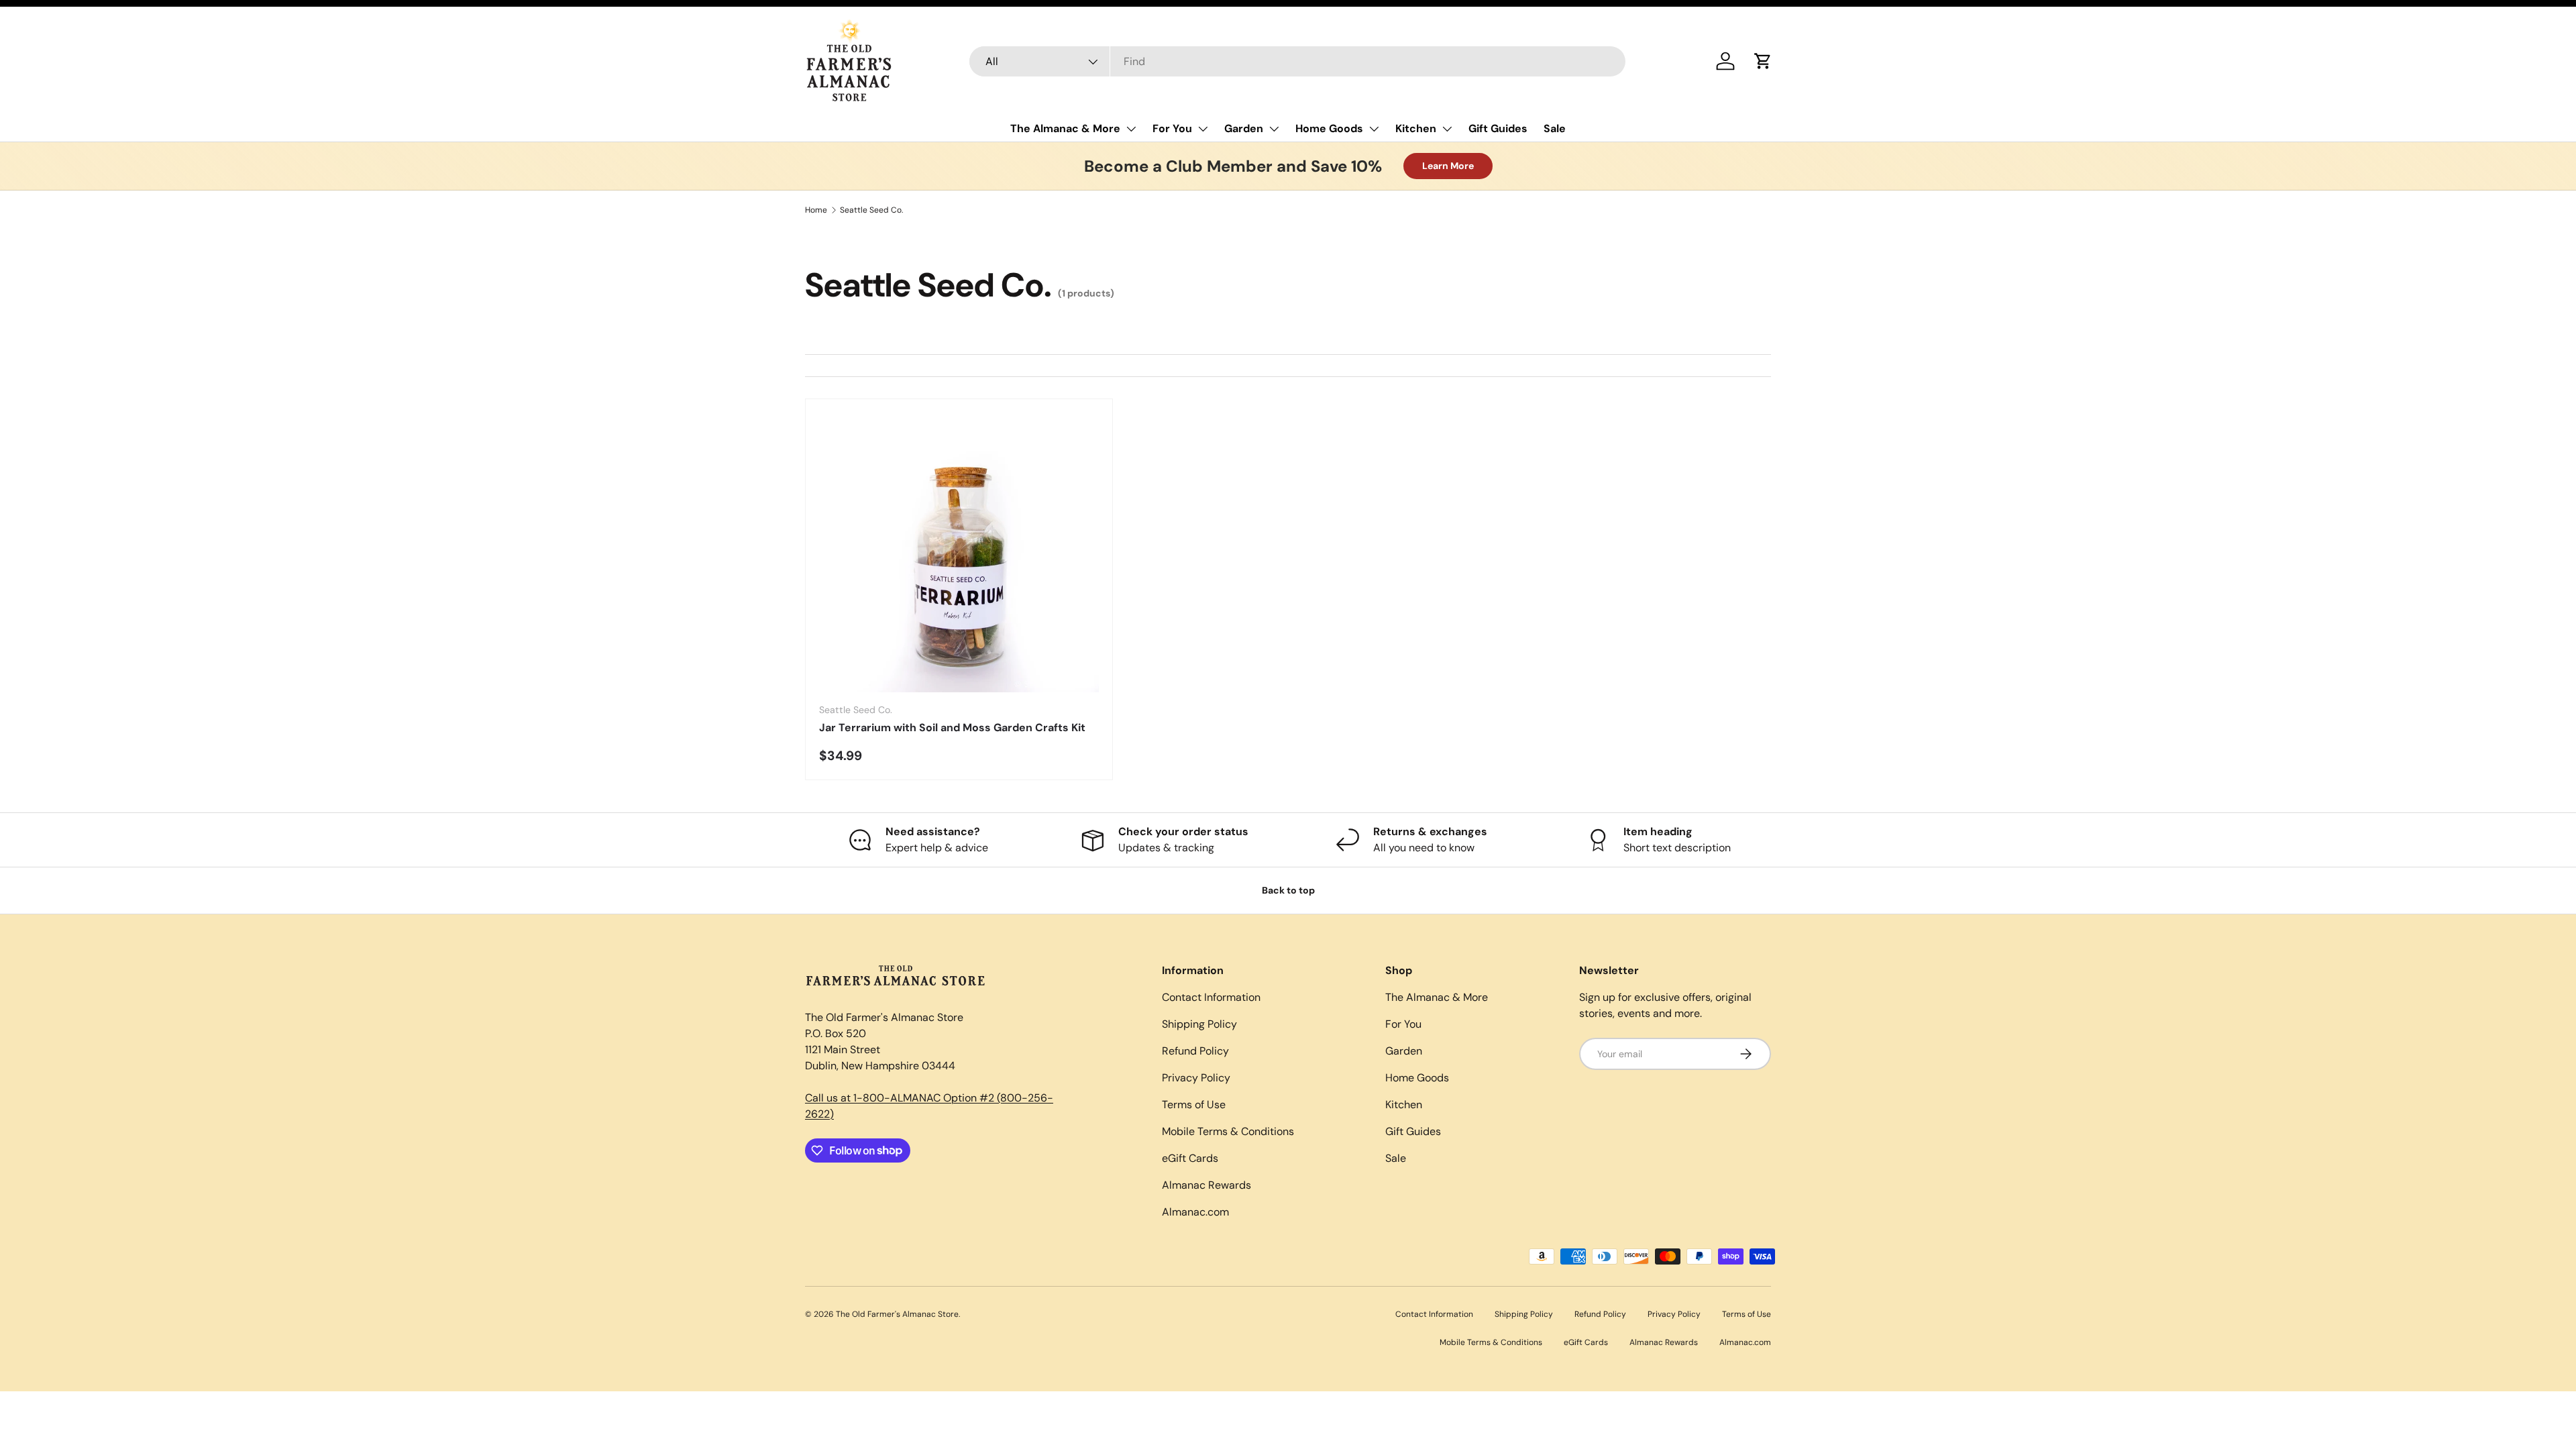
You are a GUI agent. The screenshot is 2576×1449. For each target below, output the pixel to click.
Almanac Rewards (1206, 1185)
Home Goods (1329, 128)
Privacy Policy (1196, 1078)
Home (816, 210)
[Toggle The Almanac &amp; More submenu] (1131, 129)
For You (1172, 128)
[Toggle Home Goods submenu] (1374, 129)
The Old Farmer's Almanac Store (897, 1314)
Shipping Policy (1199, 1024)
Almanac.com (1195, 1212)
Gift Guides (1498, 128)
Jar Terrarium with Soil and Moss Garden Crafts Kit (952, 728)
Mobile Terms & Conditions (1228, 1131)
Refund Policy (1195, 1051)
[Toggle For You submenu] (1203, 129)
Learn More (1448, 166)
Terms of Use (1194, 1105)
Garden (1244, 128)
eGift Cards (1190, 1158)
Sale (1555, 128)
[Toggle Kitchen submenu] (1447, 129)
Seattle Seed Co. (871, 210)
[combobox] (1298, 61)
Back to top (1288, 890)
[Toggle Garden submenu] (1274, 129)
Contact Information (1211, 997)
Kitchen (1416, 128)
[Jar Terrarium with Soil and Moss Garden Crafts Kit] (959, 552)
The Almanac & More (1065, 128)
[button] (1763, 61)
